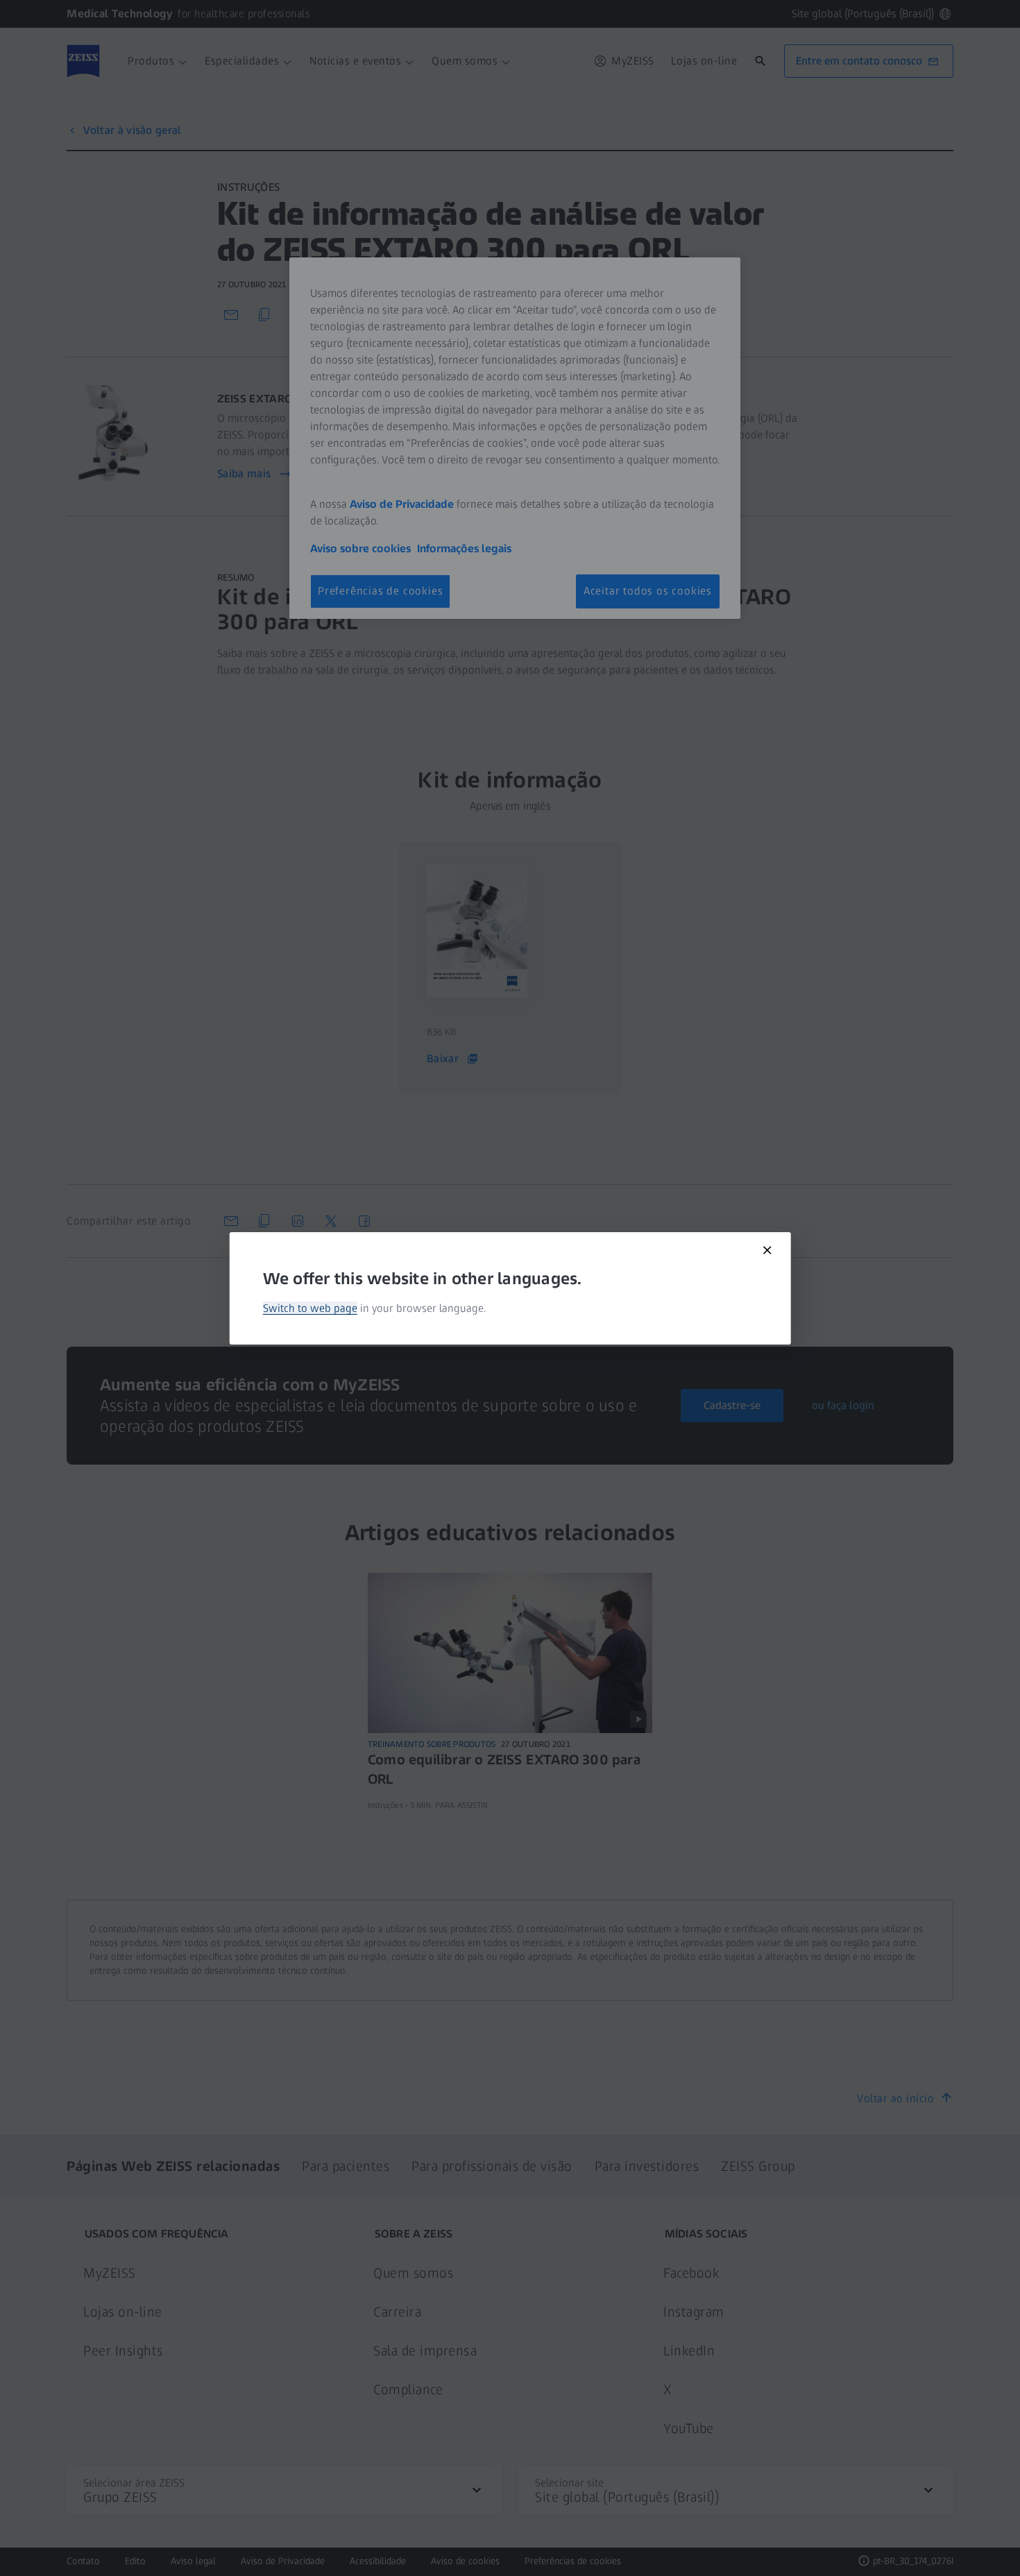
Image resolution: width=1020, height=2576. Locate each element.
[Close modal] (767, 1250)
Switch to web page (310, 1308)
